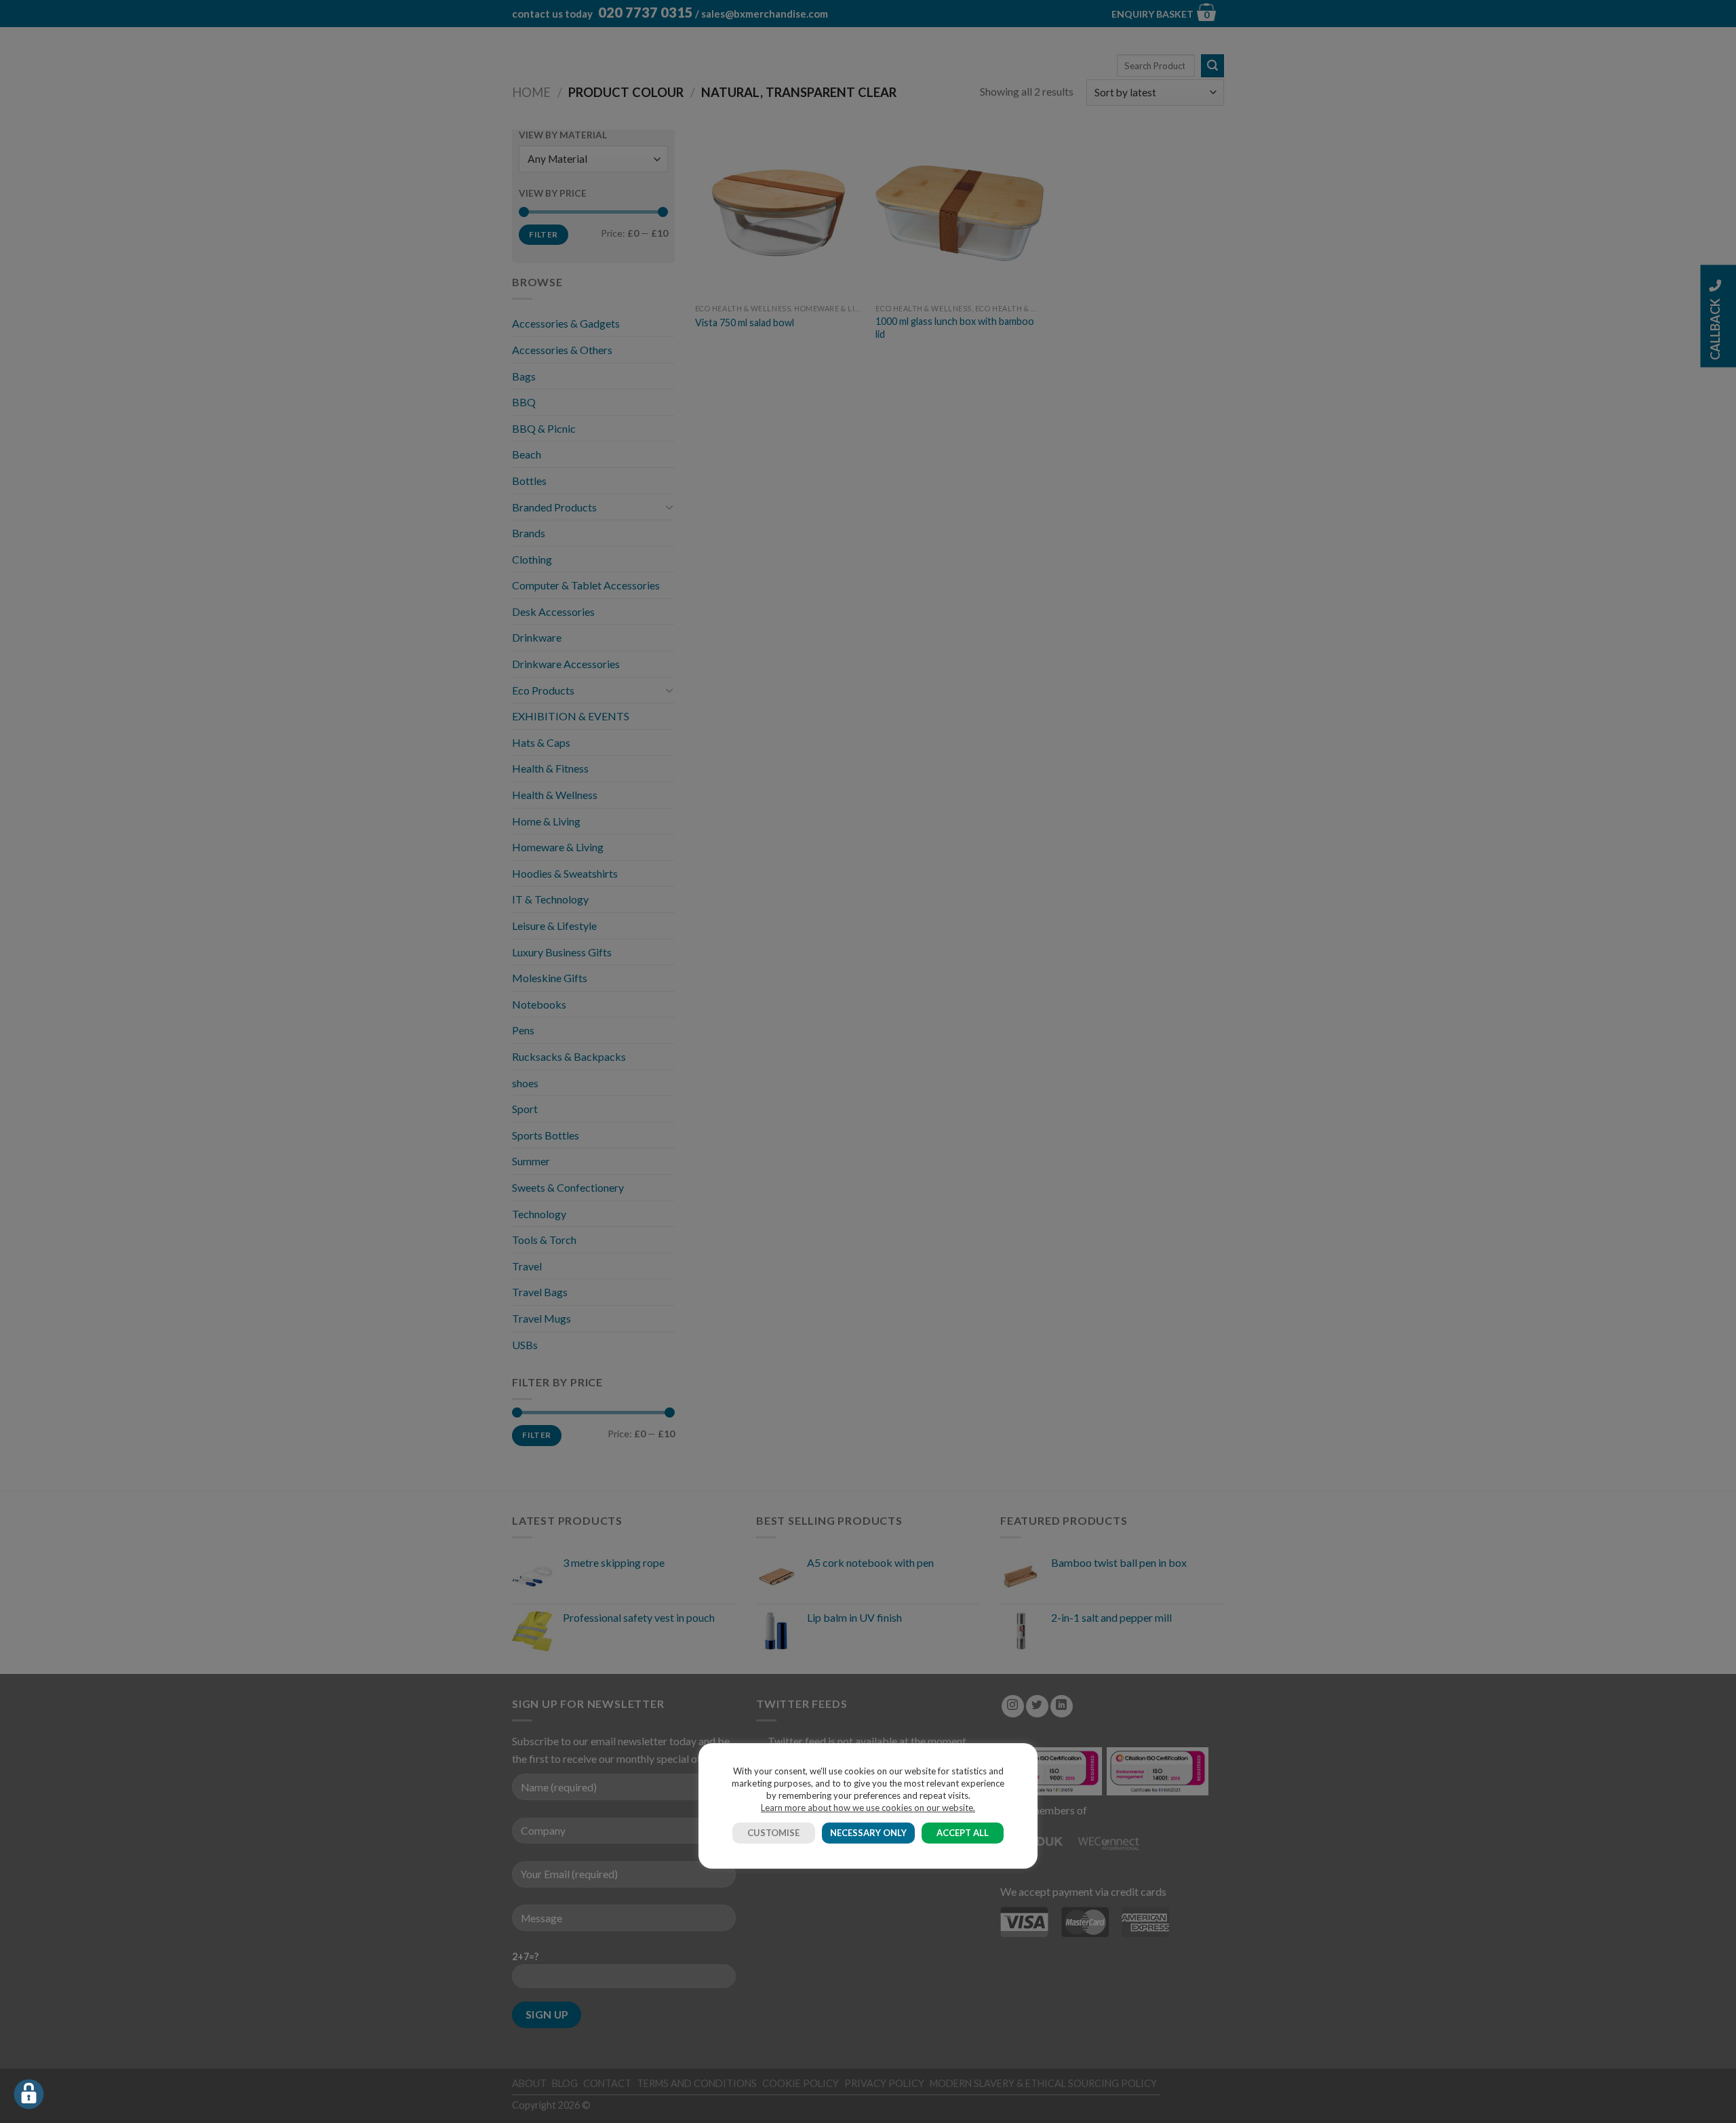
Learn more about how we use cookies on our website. (868, 1808)
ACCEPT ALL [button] (963, 1833)
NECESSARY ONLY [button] (868, 1833)
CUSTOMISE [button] (773, 1833)
